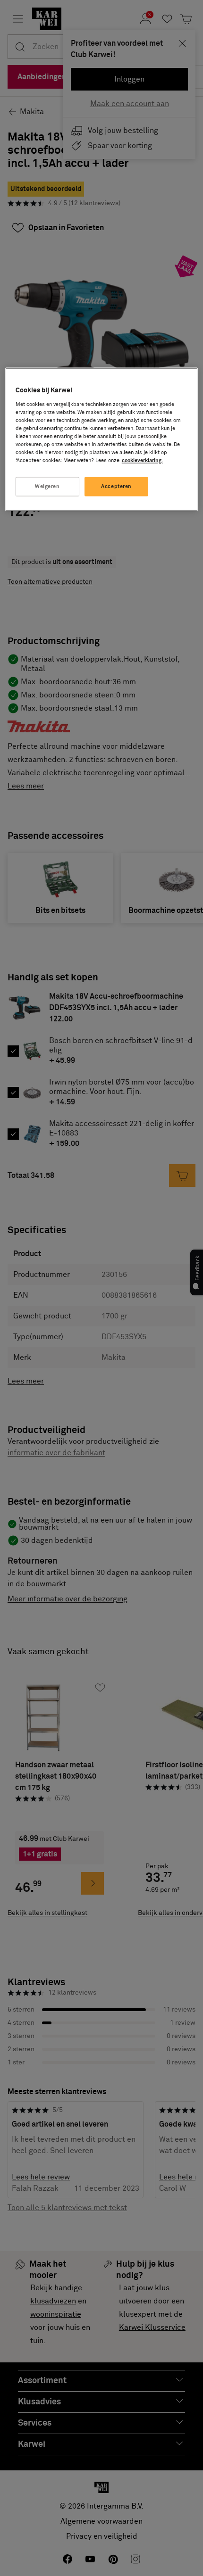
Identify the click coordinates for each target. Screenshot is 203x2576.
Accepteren (116, 486)
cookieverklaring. (142, 461)
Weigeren (47, 486)
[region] (102, 439)
